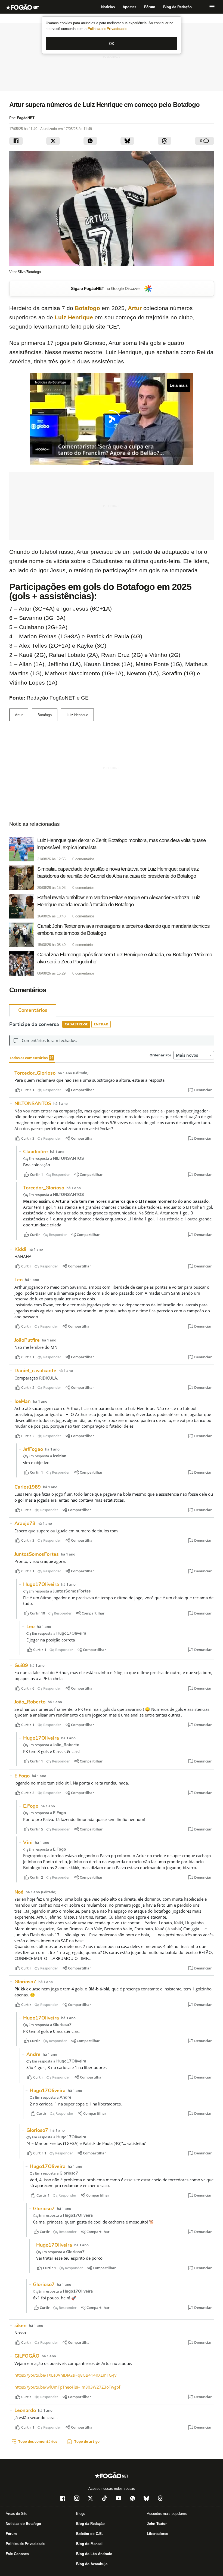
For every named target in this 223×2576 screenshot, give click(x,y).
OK (112, 44)
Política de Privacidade (108, 29)
